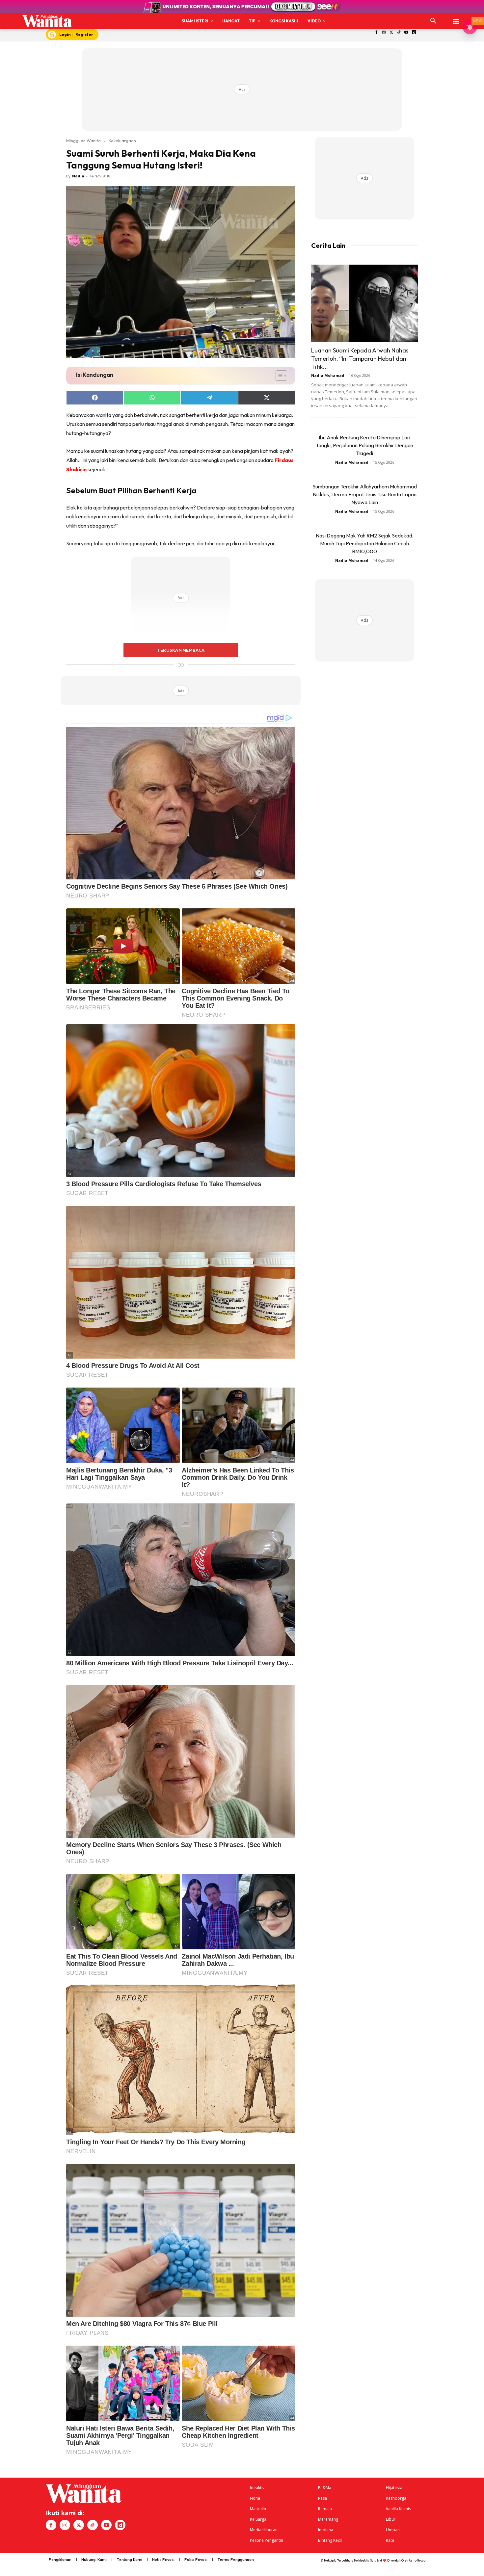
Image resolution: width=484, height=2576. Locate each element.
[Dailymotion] (414, 33)
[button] (433, 21)
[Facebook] (376, 33)
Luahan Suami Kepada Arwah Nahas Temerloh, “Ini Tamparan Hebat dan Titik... (360, 359)
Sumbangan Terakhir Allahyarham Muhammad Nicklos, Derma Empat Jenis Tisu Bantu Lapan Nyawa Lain (365, 494)
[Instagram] (384, 33)
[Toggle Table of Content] (278, 376)
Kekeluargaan (122, 141)
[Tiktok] (399, 33)
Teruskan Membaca (181, 650)
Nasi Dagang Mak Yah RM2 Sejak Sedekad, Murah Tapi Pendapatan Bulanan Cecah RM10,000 (365, 543)
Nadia (78, 176)
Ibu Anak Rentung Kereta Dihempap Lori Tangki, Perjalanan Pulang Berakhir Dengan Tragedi (364, 445)
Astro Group (417, 2560)
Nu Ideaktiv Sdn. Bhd (368, 2560)
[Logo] (47, 21)
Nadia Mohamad (328, 375)
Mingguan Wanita (83, 141)
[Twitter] (391, 33)
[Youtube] (406, 33)
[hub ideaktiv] (456, 18)
